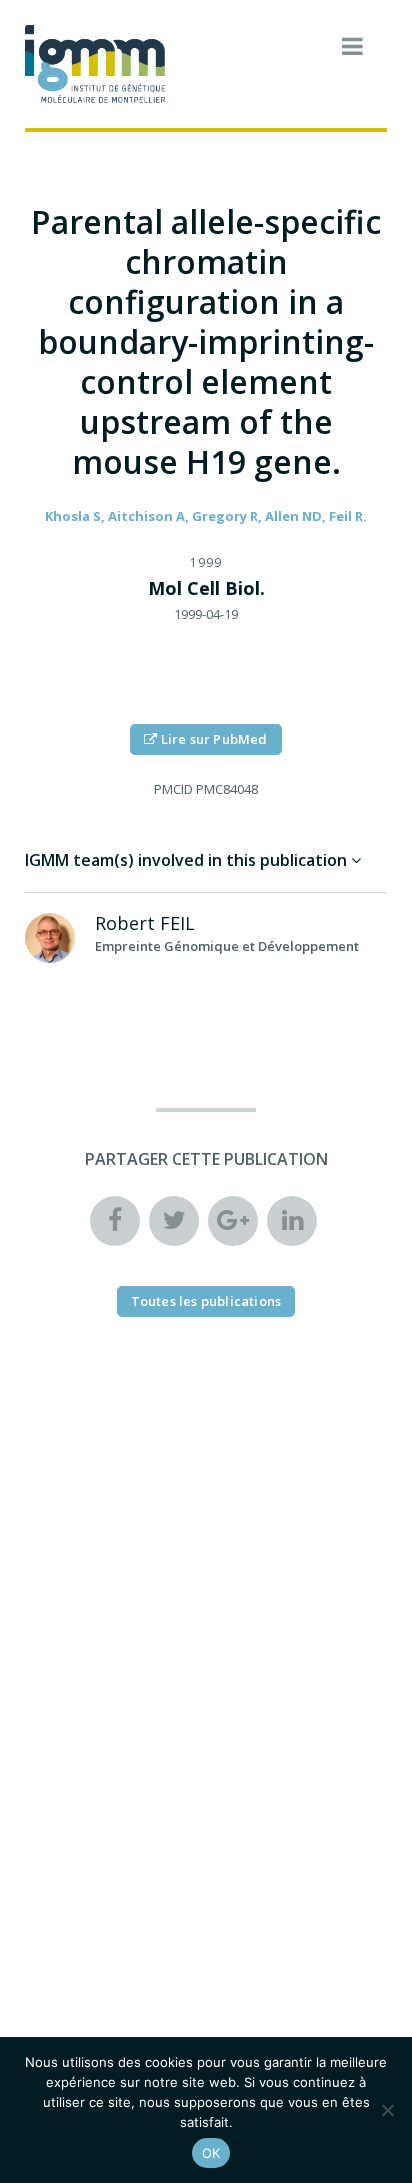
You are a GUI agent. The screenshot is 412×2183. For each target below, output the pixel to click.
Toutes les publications (206, 1301)
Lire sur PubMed (213, 739)
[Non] (387, 2110)
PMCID (173, 789)
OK (211, 2153)
